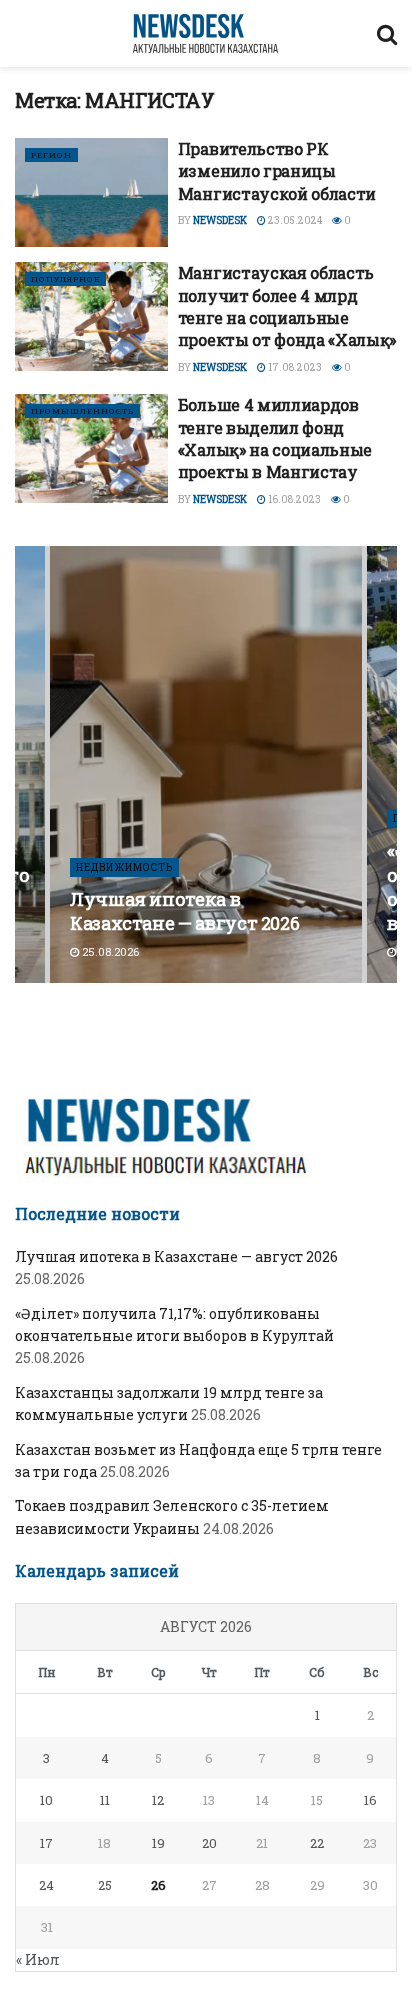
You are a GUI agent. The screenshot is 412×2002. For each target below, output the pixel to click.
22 (317, 1843)
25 (105, 1885)
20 (209, 1843)
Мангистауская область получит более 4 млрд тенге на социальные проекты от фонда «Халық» (287, 306)
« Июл (38, 1959)
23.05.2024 (294, 220)
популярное (65, 279)
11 (105, 1800)
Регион (51, 155)
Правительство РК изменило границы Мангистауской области (277, 171)
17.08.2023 (294, 367)
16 (370, 1800)
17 (46, 1843)
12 (158, 1800)
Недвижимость (124, 867)
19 (158, 1843)
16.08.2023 (293, 499)
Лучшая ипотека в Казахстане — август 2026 (184, 911)
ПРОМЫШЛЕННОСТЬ (82, 411)
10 (46, 1800)
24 (46, 1885)
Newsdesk (220, 220)
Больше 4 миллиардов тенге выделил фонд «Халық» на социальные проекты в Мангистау (275, 438)
